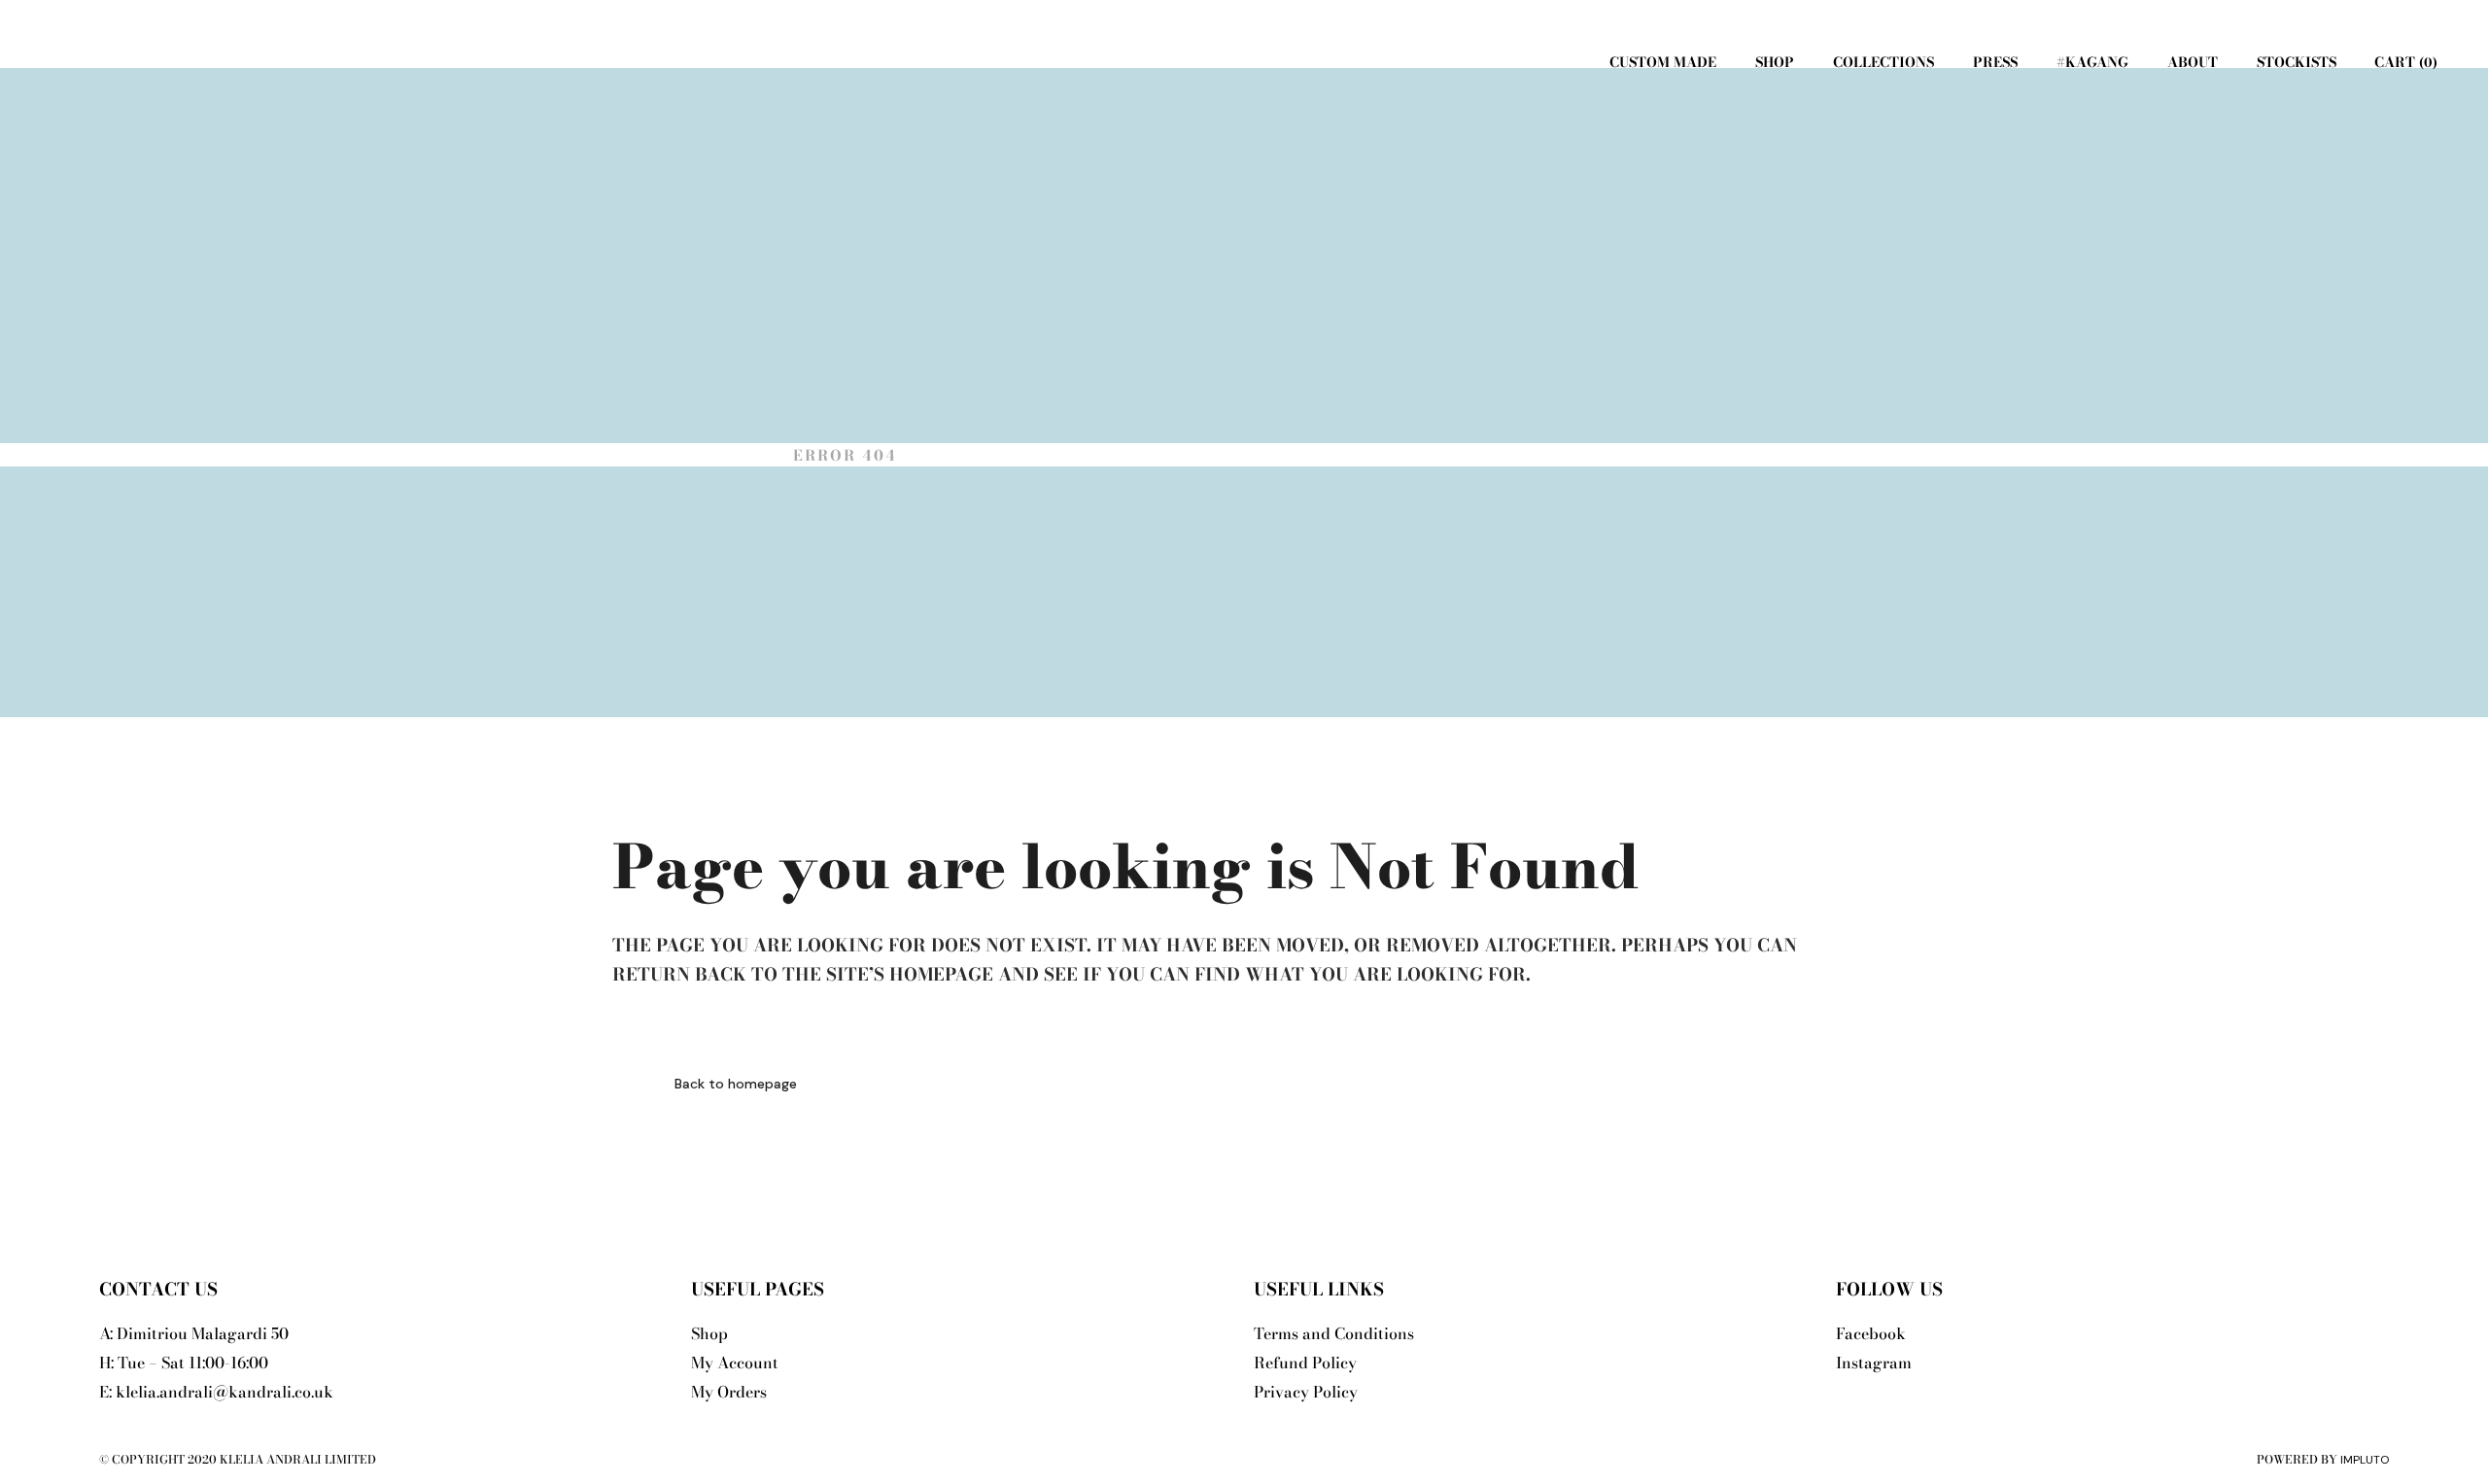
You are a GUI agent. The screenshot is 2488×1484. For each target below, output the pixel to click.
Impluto (2365, 1460)
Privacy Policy (1306, 1392)
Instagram (1874, 1363)
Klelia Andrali (692, 455)
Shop (709, 1333)
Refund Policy (1305, 1363)
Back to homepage (736, 1084)
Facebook (1871, 1333)
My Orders (729, 1392)
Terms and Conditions (1334, 1333)
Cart (2403, 62)
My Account (735, 1363)
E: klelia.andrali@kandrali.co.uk (216, 1392)
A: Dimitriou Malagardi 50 (194, 1333)
